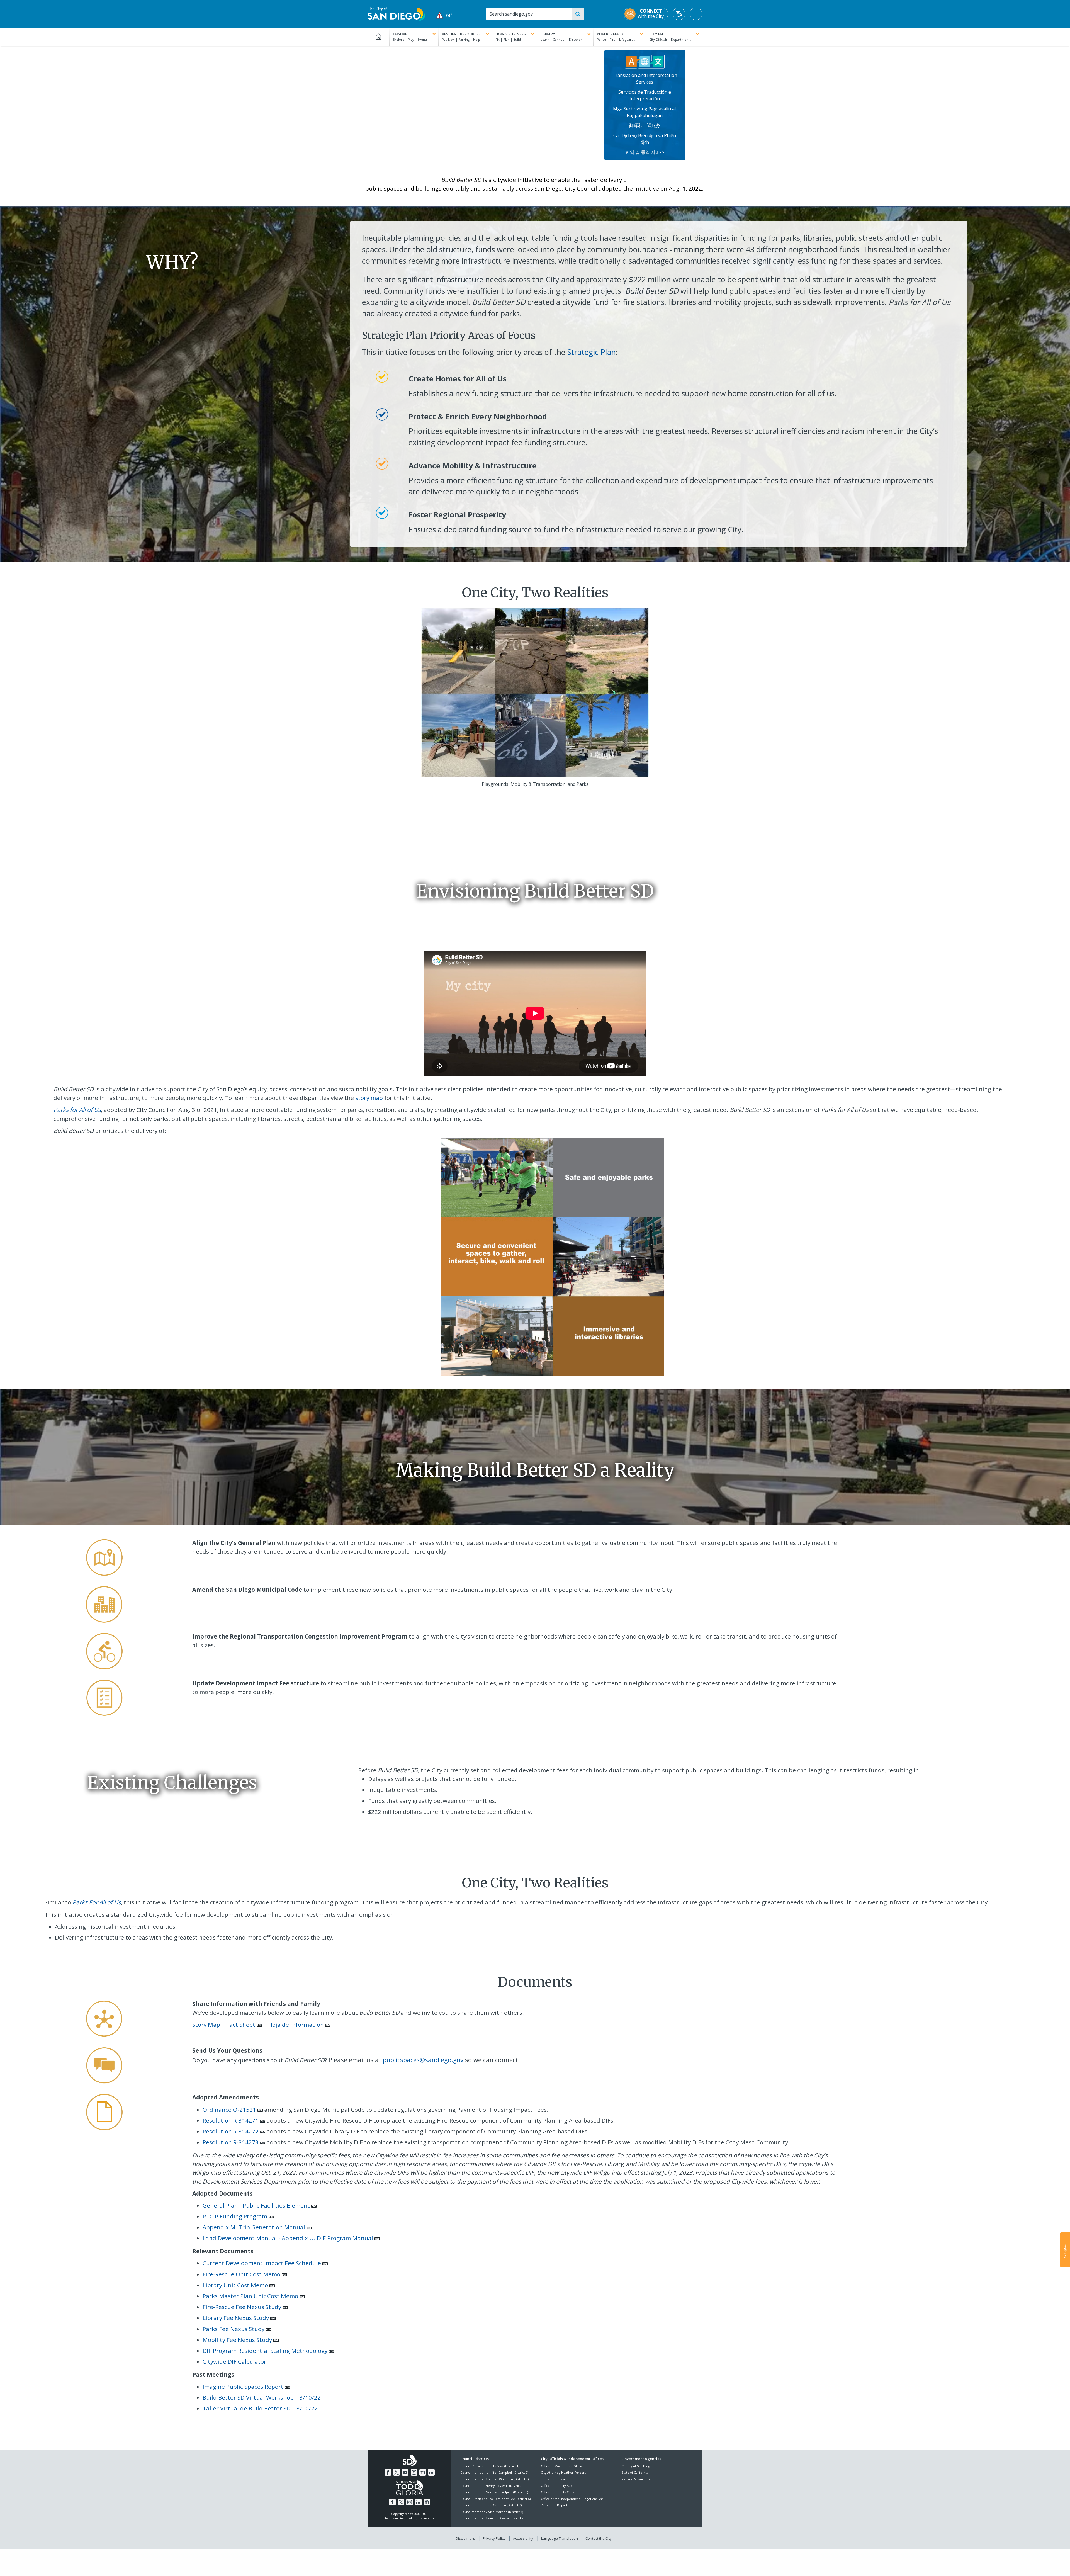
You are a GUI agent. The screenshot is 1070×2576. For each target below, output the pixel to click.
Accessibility (523, 2538)
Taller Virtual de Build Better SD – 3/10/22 (261, 2408)
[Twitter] (397, 2472)
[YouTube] (405, 2472)
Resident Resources (461, 34)
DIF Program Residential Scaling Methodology (265, 2351)
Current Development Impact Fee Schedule (262, 2263)
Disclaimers (465, 2538)
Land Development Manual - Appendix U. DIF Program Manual (288, 2238)
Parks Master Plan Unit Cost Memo (250, 2296)
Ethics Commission (555, 2479)
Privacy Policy (494, 2538)
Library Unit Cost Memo (235, 2285)
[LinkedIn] (431, 2472)
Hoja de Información (296, 2025)
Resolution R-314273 (231, 2142)
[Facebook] (388, 2472)
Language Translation (560, 2538)
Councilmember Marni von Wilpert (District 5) (494, 2492)
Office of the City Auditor (559, 2486)
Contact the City (599, 2538)
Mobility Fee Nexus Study (237, 2340)
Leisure (400, 34)
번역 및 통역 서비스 (645, 152)
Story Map (206, 2025)
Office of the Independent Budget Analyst (572, 2499)
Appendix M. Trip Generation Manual (254, 2227)
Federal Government (638, 2479)
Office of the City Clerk (558, 2492)
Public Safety (610, 34)
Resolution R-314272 (231, 2131)
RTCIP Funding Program (235, 2216)
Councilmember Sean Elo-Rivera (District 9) (492, 2518)
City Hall (658, 34)
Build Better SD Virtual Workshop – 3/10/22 (262, 2397)
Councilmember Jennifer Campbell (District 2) (494, 2472)
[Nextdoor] (423, 2472)
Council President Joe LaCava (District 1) (490, 2466)
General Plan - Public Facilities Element (256, 2205)
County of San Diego (637, 2466)
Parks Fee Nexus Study (234, 2329)
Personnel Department (558, 2505)
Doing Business (511, 34)
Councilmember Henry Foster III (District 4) (492, 2486)
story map (369, 1098)
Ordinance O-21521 (229, 2110)
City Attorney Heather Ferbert (563, 2472)
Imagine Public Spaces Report (243, 2387)
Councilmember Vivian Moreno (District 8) (492, 2512)
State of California (635, 2472)
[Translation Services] (645, 61)
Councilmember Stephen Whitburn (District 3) (494, 2479)
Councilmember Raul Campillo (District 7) (491, 2505)
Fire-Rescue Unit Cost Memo (241, 2274)
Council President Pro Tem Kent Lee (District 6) (495, 2499)
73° (444, 15)
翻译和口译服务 (645, 125)
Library (548, 34)
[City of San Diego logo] (396, 13)
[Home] (379, 37)
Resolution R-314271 (231, 2120)
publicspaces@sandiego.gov (423, 2060)
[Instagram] (414, 2472)
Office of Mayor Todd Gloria (562, 2466)
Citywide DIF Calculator (234, 2361)
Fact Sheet (241, 2025)
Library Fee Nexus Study (236, 2318)
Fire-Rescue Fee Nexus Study (242, 2307)
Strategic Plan (592, 352)
